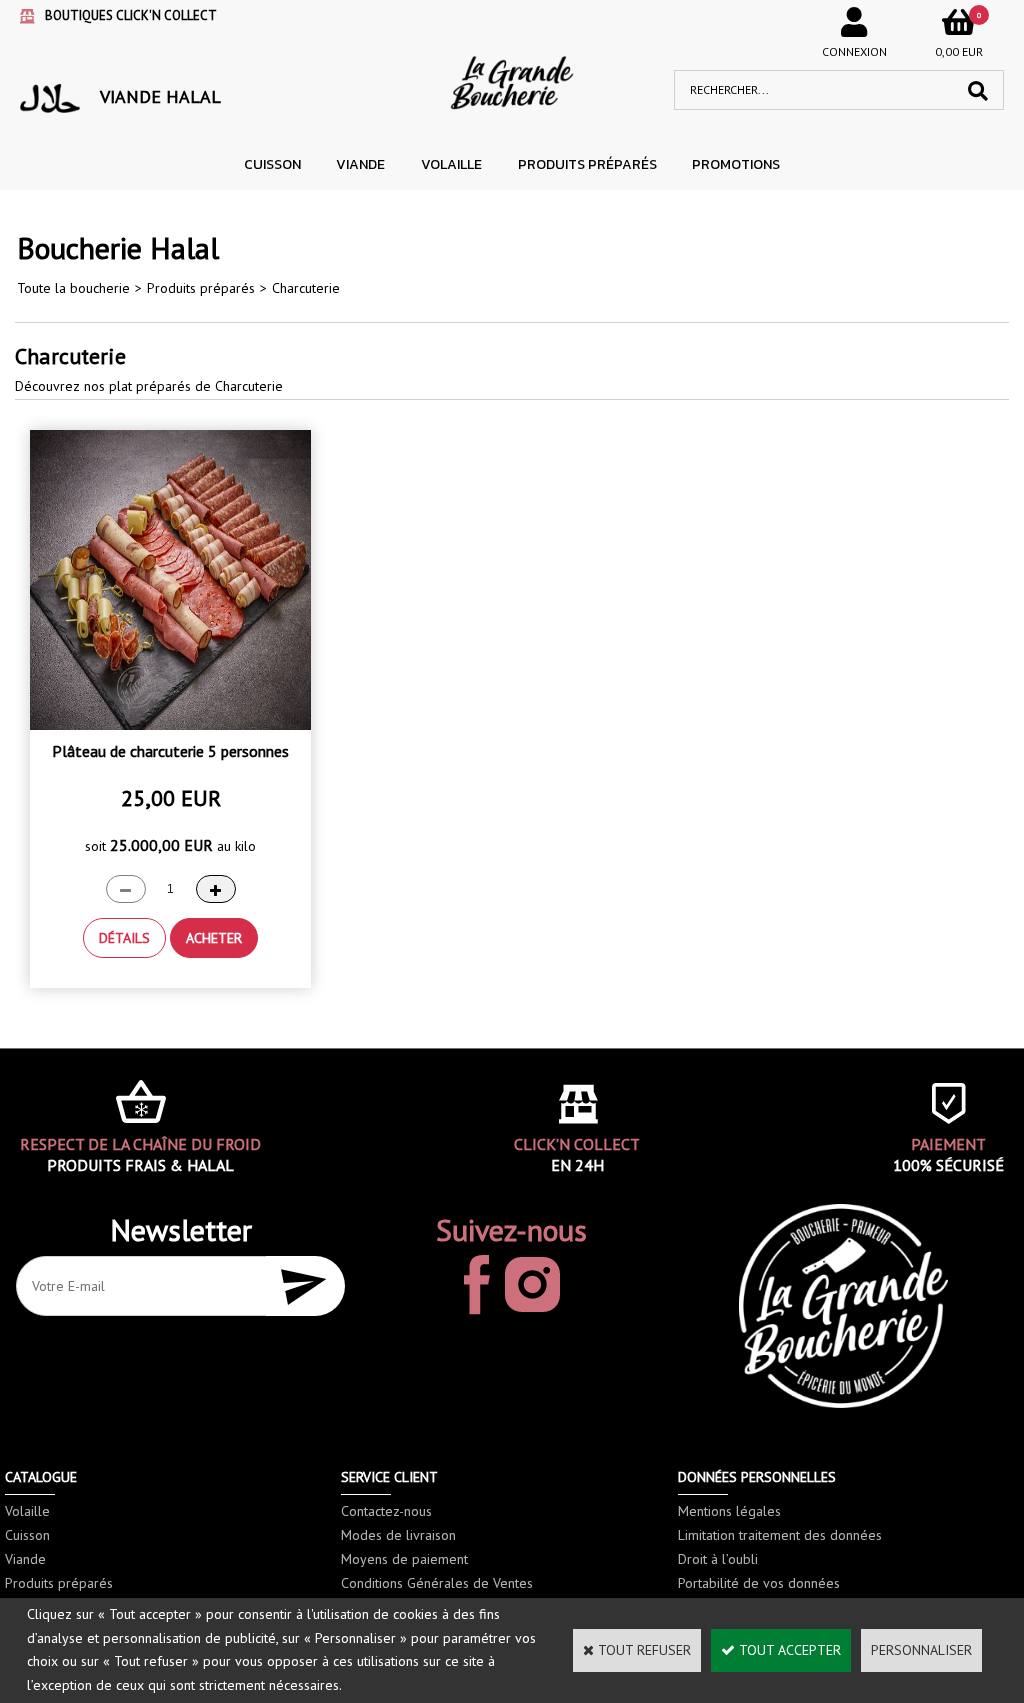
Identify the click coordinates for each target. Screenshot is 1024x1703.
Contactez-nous (386, 1511)
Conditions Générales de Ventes (437, 1583)
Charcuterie (306, 288)
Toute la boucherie (73, 288)
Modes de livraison (398, 1535)
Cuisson (272, 164)
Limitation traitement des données (780, 1535)
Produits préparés (587, 164)
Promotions (736, 164)
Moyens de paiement (404, 1559)
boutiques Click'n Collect (131, 15)
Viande (360, 164)
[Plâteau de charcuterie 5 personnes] (170, 725)
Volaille (451, 164)
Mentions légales (729, 1511)
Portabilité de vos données (759, 1583)
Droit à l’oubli (718, 1559)
